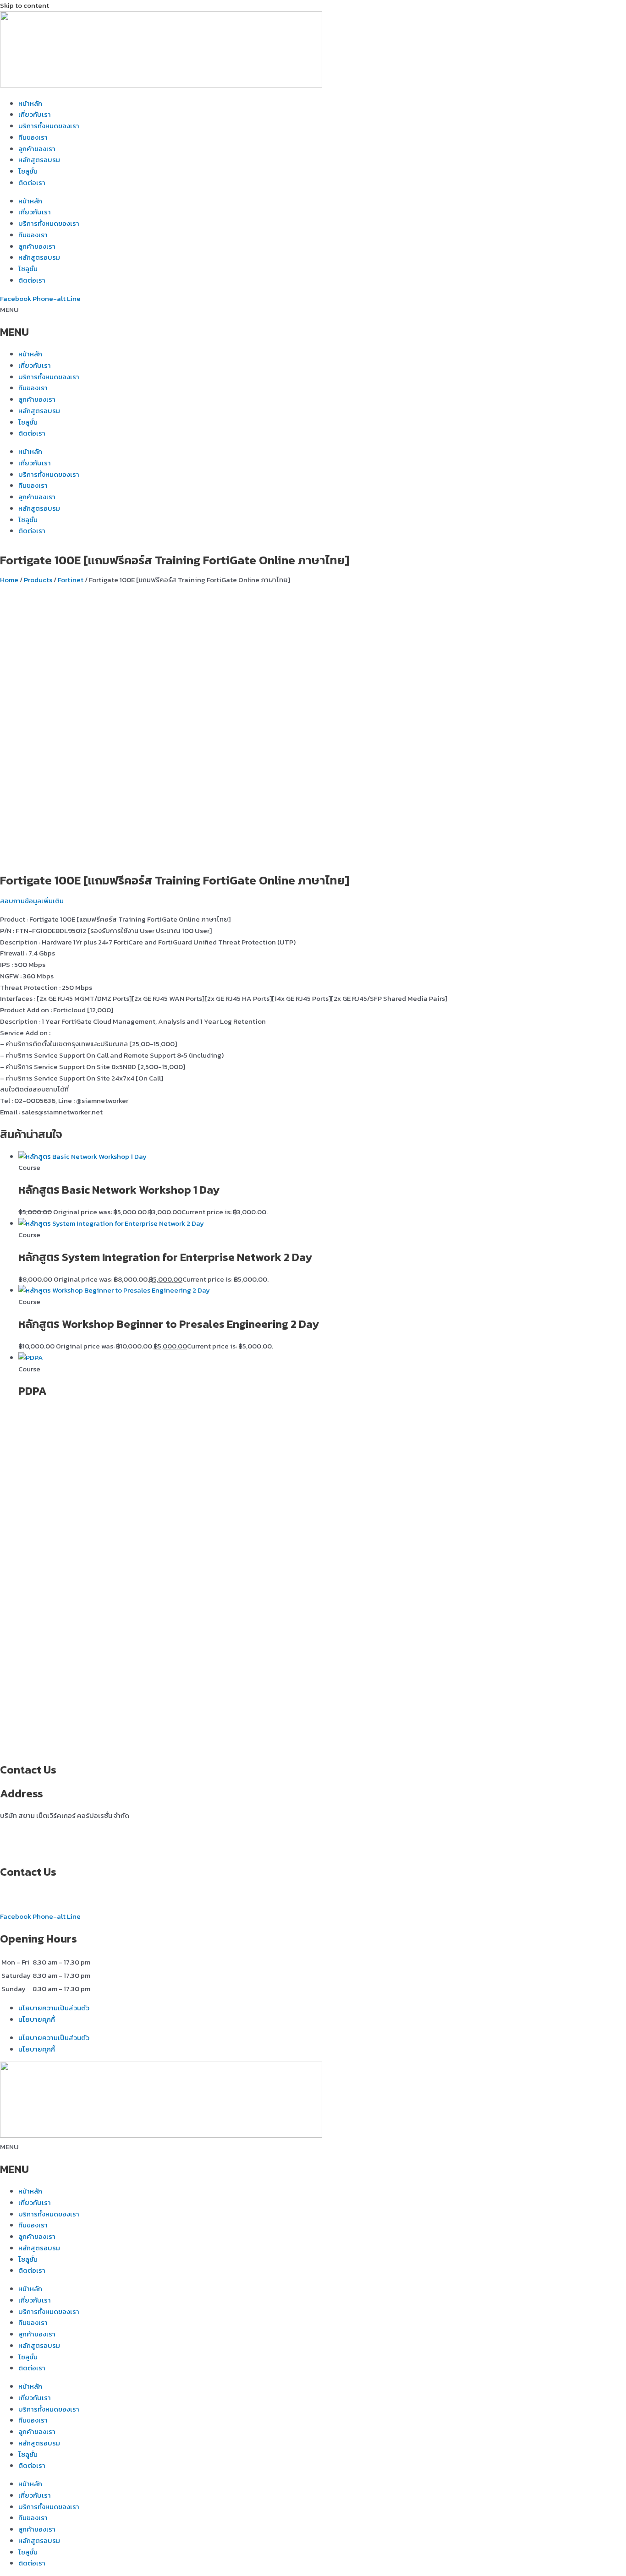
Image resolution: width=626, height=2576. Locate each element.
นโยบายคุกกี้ (37, 2019)
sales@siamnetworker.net (41, 1905)
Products (38, 580)
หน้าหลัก (30, 103)
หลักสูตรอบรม (39, 160)
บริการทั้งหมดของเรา (49, 126)
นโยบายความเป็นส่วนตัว (54, 2008)
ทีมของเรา (33, 137)
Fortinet (71, 580)
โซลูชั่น (28, 171)
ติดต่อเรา (32, 183)
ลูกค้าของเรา (37, 149)
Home (9, 580)
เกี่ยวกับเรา (35, 114)
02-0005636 (21, 1894)
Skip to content (25, 5)
